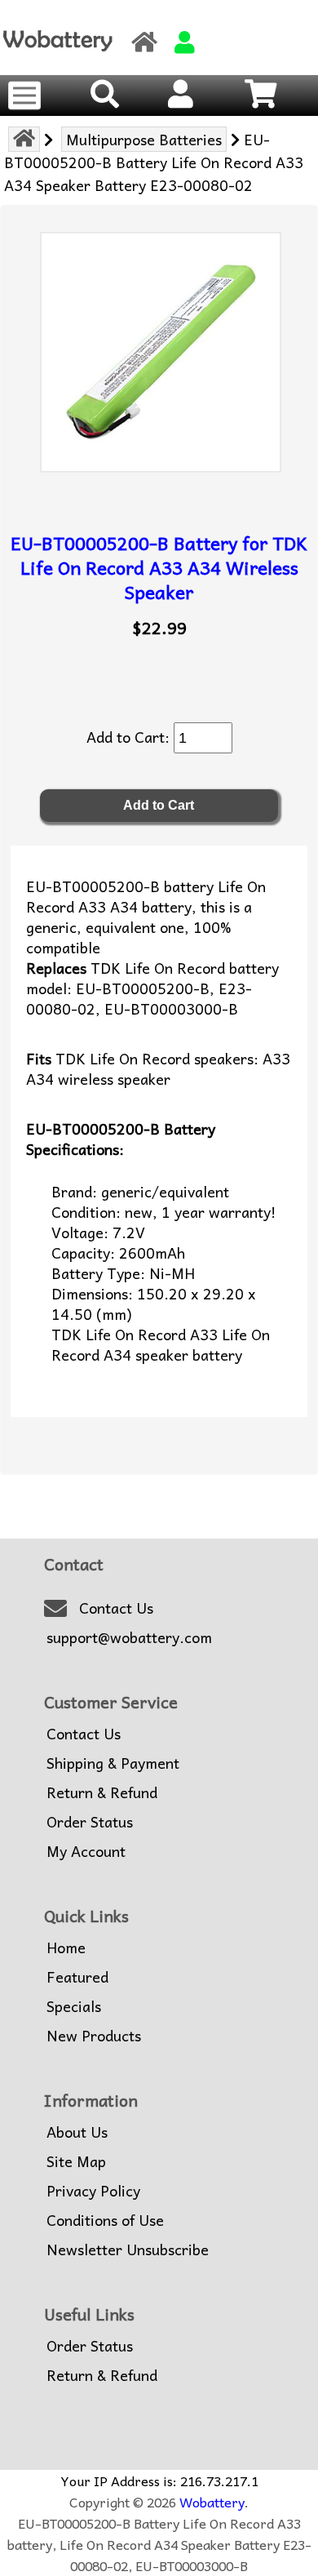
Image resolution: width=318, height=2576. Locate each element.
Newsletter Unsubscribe (128, 2250)
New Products (94, 2036)
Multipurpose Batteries (144, 139)
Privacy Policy (93, 2191)
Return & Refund (102, 1792)
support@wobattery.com (129, 1637)
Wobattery (212, 2502)
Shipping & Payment (113, 1763)
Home (66, 1948)
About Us (77, 2132)
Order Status (90, 1822)
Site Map (76, 2161)
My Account (86, 1851)
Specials (74, 2006)
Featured (77, 1977)
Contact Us (116, 1608)
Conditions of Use (105, 2220)
